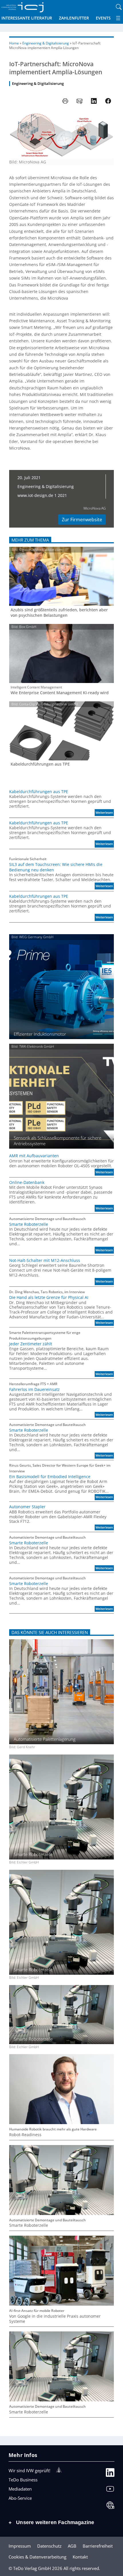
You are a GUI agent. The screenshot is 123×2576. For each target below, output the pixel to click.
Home (14, 43)
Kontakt (80, 2557)
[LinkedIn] (110, 2474)
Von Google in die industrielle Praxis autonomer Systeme (55, 2319)
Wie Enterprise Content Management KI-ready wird (60, 693)
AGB (72, 2546)
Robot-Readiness (25, 2135)
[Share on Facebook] (108, 101)
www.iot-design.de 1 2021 (42, 495)
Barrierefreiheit (98, 2546)
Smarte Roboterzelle (29, 1224)
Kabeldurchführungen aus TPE (40, 764)
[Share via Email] (80, 101)
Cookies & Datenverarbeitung (37, 2557)
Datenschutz (49, 2546)
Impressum (20, 2546)
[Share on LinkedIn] (94, 101)
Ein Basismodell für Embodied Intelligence (50, 1477)
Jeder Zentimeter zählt (31, 1344)
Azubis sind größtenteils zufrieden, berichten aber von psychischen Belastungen (59, 613)
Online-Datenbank (27, 1182)
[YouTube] (110, 2490)
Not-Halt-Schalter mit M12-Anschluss (45, 1260)
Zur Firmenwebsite (82, 520)
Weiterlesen (105, 813)
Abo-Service (20, 2498)
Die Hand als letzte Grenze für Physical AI (49, 1297)
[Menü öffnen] (118, 18)
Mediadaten (20, 2489)
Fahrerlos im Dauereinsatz (34, 1390)
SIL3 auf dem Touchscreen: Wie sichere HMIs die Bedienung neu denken (56, 867)
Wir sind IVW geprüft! (29, 2470)
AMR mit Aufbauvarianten (34, 1156)
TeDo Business (23, 2480)
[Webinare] (110, 2506)
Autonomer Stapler (27, 1507)
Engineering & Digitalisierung (46, 43)
